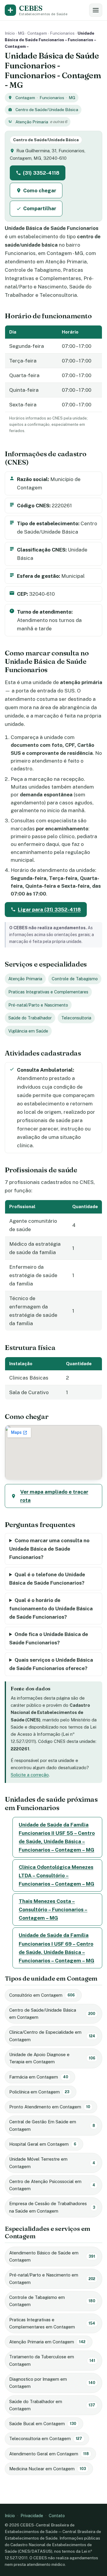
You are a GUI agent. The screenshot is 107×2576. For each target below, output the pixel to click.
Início (10, 33)
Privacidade (32, 2516)
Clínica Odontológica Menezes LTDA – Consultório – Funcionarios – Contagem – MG (56, 1875)
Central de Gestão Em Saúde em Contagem (52, 2125)
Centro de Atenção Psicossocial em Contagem (52, 2185)
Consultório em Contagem (42, 1995)
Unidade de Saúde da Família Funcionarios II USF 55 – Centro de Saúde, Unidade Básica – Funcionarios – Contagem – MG (57, 1837)
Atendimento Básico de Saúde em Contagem (52, 2256)
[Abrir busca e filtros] (96, 10)
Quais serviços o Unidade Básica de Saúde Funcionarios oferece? (51, 1664)
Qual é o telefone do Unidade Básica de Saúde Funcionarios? (47, 1579)
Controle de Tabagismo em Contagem (52, 2301)
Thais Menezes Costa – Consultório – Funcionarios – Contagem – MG (53, 1910)
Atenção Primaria (32, 122)
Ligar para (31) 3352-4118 (49, 910)
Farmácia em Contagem (39, 2077)
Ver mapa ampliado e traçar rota (54, 1496)
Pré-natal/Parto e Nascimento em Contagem (52, 2278)
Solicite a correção (30, 1775)
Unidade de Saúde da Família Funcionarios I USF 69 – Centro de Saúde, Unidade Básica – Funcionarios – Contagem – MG (56, 1948)
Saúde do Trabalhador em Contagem (52, 2405)
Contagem (37, 33)
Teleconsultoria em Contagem (46, 2438)
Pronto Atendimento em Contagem (50, 2107)
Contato (57, 2516)
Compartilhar (40, 208)
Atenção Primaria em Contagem (47, 2342)
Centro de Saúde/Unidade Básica (47, 110)
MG (21, 33)
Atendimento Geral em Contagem (49, 2454)
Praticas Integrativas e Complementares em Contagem (52, 2323)
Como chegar (40, 191)
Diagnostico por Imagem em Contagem (52, 2383)
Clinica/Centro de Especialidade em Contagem (52, 2036)
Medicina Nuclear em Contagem (48, 2469)
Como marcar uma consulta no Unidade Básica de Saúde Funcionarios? (49, 1549)
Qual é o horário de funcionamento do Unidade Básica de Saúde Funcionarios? (51, 1609)
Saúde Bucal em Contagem (43, 2424)
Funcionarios (62, 33)
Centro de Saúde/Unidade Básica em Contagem (52, 2014)
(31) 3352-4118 (41, 173)
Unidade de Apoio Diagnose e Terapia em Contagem (52, 2058)
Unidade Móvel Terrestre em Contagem (52, 2163)
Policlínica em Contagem (39, 2092)
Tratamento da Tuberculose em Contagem (52, 2360)
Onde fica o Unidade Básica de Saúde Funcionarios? (49, 1638)
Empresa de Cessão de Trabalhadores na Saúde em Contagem (52, 2207)
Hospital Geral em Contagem (43, 2144)
